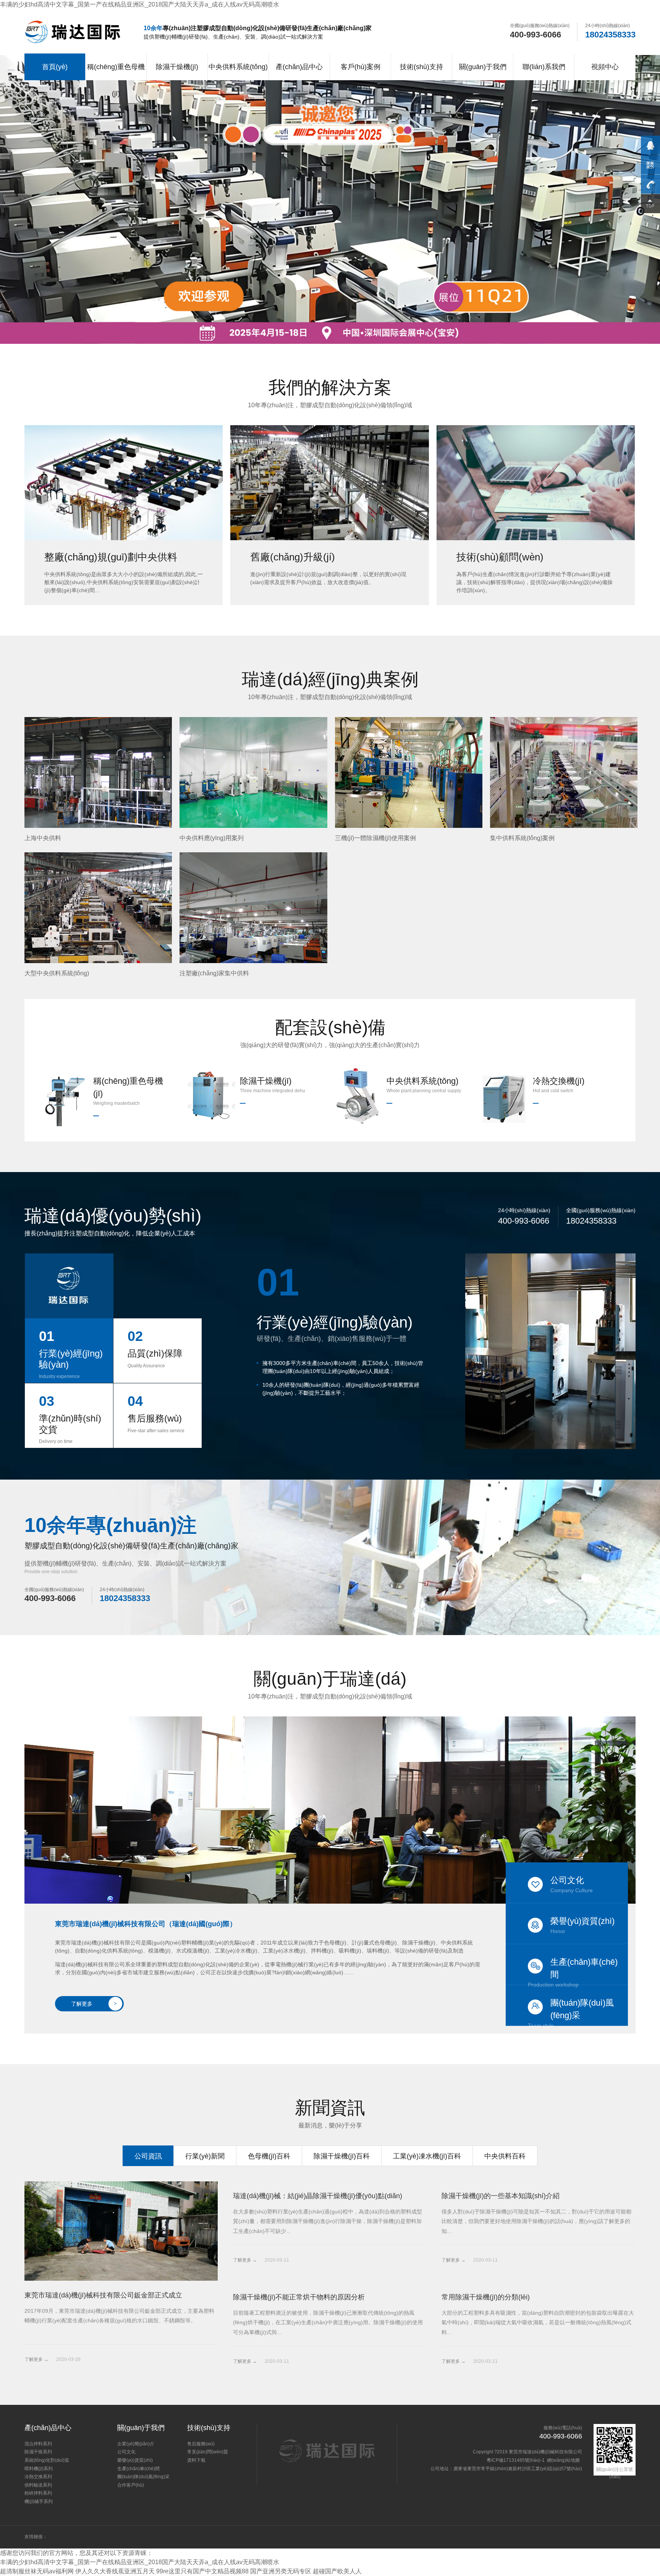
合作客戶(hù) (131, 2485)
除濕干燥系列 (38, 2452)
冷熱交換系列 (38, 2477)
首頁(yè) (55, 67)
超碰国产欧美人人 (337, 2571)
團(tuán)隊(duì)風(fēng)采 (571, 2012)
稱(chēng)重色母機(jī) (116, 80)
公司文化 (572, 1884)
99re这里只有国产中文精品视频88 (202, 2571)
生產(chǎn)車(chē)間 (573, 1971)
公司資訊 (148, 2156)
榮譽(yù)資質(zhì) (582, 1925)
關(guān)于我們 (483, 67)
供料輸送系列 (38, 2485)
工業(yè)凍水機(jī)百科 (427, 2156)
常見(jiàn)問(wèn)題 (208, 2452)
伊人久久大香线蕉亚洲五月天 (115, 2571)
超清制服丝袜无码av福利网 (37, 2571)
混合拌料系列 (38, 2444)
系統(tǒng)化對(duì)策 (47, 2460)
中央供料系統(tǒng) (238, 67)
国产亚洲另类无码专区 (281, 2571)
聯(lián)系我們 (544, 67)
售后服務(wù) (201, 2444)
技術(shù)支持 (421, 67)
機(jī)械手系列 (39, 2502)
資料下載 (196, 2460)
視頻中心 (605, 67)
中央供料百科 (505, 2156)
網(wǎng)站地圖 (563, 2460)
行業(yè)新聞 (205, 2156)
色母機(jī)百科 (269, 2156)
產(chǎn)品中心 (299, 67)
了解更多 (94, 2004)
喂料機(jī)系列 (39, 2469)
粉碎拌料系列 (38, 2493)
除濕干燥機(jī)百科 (342, 2156)
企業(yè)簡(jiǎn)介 (136, 2444)
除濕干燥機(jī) (177, 67)
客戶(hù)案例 (361, 67)
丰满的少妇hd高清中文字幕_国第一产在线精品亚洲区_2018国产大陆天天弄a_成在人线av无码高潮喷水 (140, 4)
